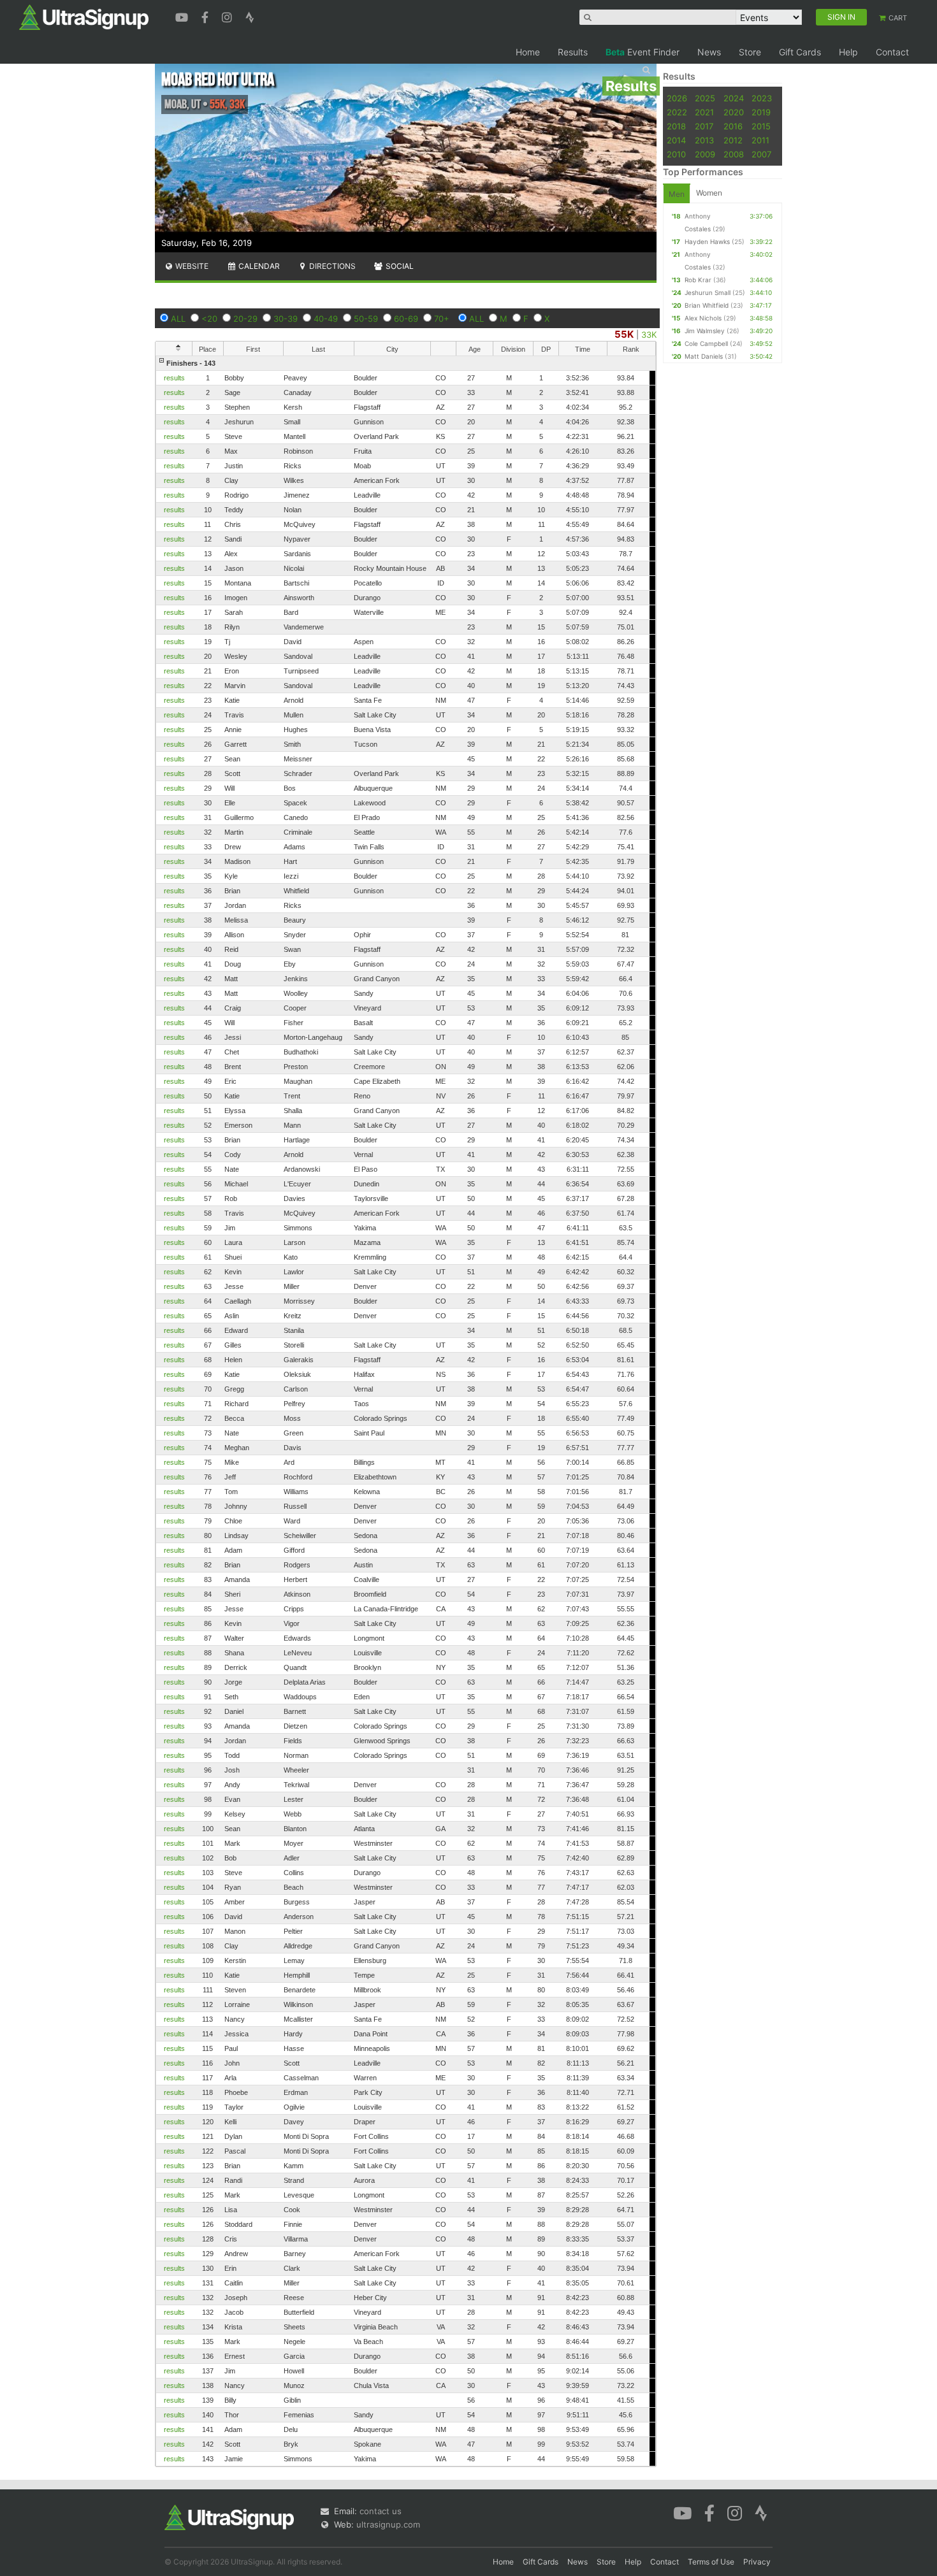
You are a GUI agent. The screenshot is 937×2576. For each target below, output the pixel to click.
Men (677, 194)
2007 (761, 154)
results (174, 378)
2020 (734, 112)
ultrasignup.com (388, 2524)
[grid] (406, 1411)
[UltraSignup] (84, 17)
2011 (760, 140)
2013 (704, 140)
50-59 (366, 319)
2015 (761, 126)
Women (709, 193)
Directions (331, 266)
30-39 (286, 319)
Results (573, 52)
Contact (892, 52)
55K (624, 334)
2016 (733, 126)
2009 (705, 154)
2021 (704, 112)
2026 (677, 98)
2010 (676, 154)
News (709, 52)
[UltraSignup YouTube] (183, 16)
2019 (761, 112)
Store (750, 52)
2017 (704, 126)
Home (528, 52)
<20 (209, 319)
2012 (733, 140)
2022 (677, 112)
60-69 (406, 319)
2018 (676, 126)
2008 (734, 154)
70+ (442, 319)
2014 (676, 140)
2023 (762, 98)
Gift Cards (800, 52)
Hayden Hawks (707, 241)
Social (399, 266)
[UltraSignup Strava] (250, 16)
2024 (734, 98)
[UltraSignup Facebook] (207, 16)
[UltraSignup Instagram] (229, 16)
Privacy (757, 2562)
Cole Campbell (706, 343)
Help (848, 52)
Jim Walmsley (705, 331)
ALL (178, 319)
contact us (381, 2511)
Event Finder (643, 52)
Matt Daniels (704, 356)
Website (191, 266)
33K (649, 335)
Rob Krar (698, 280)
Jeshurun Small (708, 292)
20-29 (245, 319)
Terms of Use (711, 2562)
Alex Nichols (703, 318)
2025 (705, 98)
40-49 (326, 319)
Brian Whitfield (707, 305)
